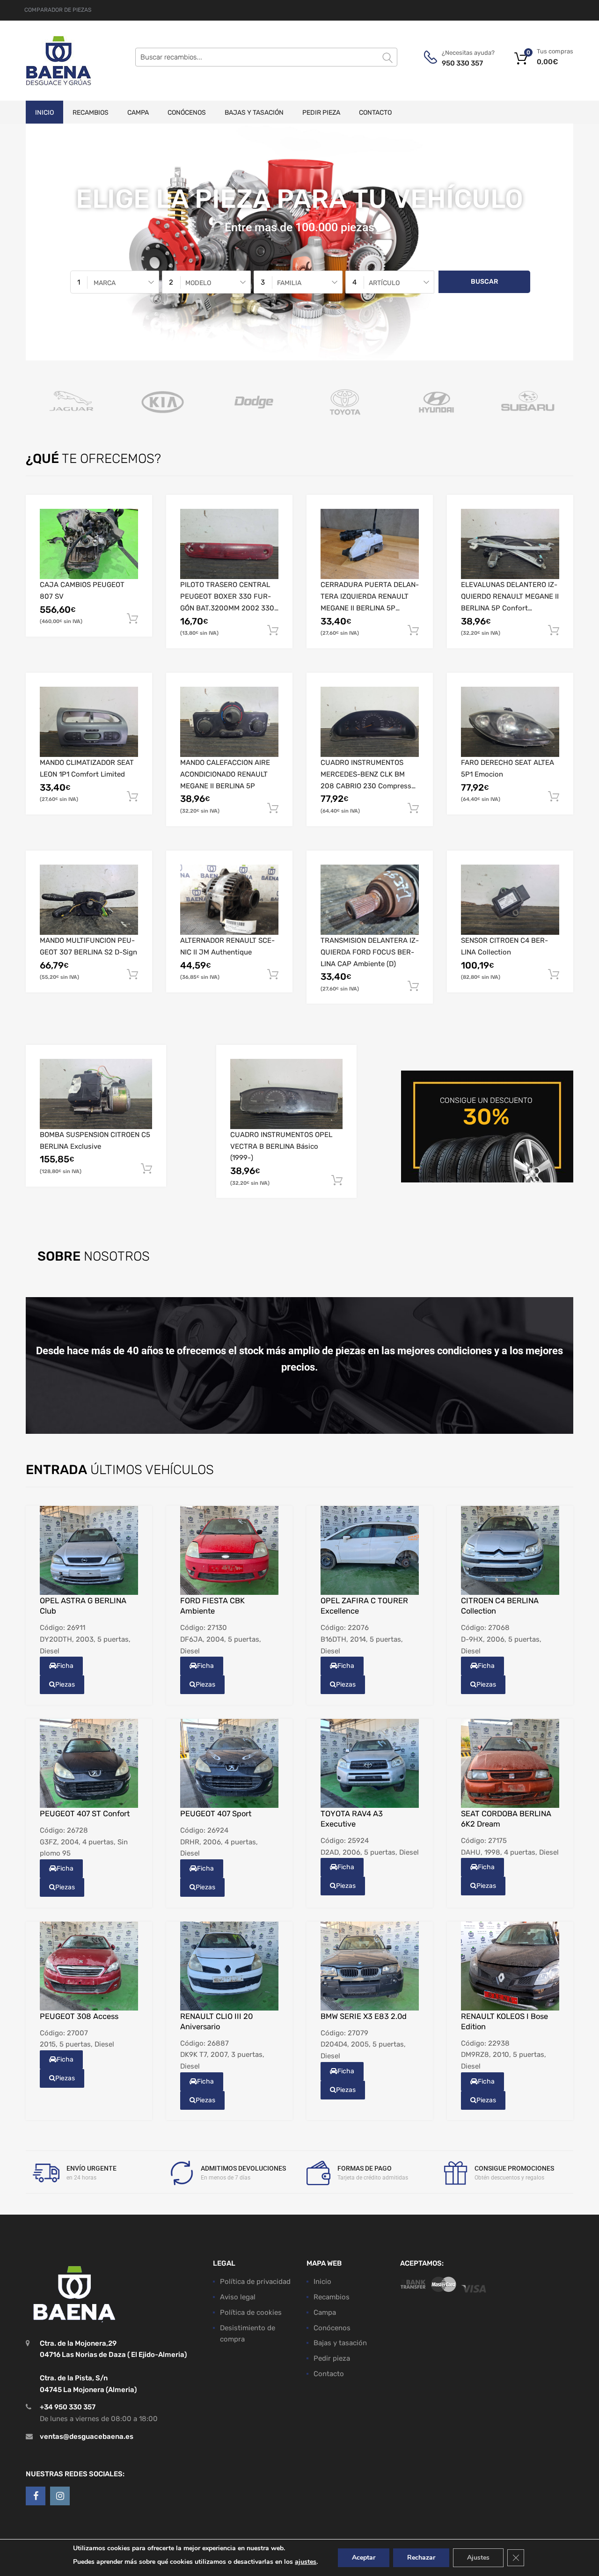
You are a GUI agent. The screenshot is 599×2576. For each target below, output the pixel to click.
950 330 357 (462, 63)
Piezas (65, 1684)
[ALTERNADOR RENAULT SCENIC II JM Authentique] (229, 900)
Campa (138, 113)
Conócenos (187, 113)
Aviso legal (238, 2297)
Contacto (375, 113)
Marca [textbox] (105, 283)
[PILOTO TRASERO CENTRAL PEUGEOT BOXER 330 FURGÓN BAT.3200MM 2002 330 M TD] (229, 544)
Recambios (91, 113)
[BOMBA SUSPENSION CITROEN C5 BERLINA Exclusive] (96, 1094)
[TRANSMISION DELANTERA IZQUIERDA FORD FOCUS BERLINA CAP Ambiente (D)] (370, 900)
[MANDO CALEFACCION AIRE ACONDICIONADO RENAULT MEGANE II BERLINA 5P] (229, 722)
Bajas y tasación (254, 113)
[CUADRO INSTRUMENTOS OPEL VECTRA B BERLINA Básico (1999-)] (286, 1094)
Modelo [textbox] (198, 283)
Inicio (44, 113)
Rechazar (421, 2558)
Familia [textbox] (289, 283)
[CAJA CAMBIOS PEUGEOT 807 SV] (89, 544)
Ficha (65, 1666)
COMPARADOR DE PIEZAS (58, 10)
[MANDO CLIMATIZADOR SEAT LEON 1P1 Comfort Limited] (89, 722)
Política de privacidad (255, 2282)
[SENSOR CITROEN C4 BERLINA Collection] (510, 900)
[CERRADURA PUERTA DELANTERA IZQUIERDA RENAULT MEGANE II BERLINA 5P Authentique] (370, 544)
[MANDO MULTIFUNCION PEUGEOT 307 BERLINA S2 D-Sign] (89, 900)
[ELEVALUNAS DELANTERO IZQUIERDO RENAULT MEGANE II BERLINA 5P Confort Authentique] (510, 544)
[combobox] (115, 282)
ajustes (306, 2562)
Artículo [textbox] (384, 283)
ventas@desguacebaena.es (87, 2436)
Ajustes (478, 2558)
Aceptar (364, 2558)
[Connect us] (36, 2495)
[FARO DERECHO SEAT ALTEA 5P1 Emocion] (510, 722)
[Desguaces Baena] (58, 61)
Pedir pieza (321, 113)
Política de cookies (251, 2312)
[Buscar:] (266, 57)
